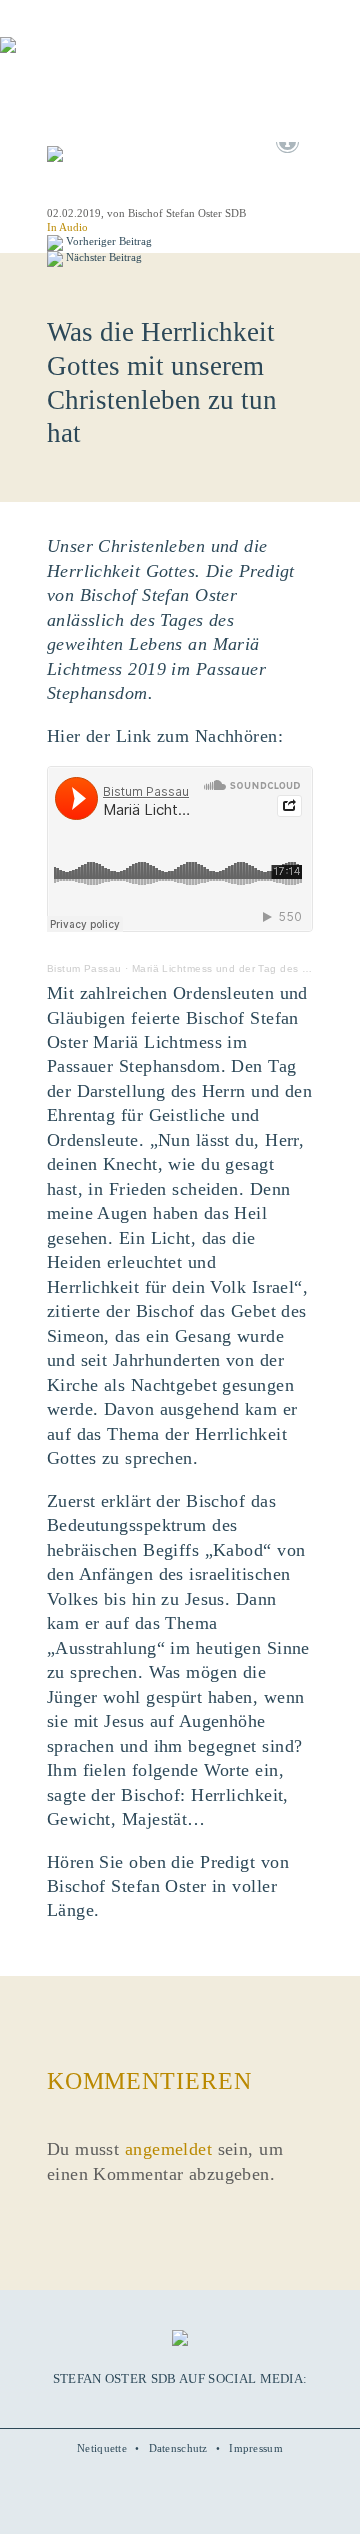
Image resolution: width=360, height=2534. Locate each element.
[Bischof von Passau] (120, 59)
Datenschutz (178, 2448)
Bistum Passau (84, 968)
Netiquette (102, 2448)
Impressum (256, 2448)
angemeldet (168, 2149)
